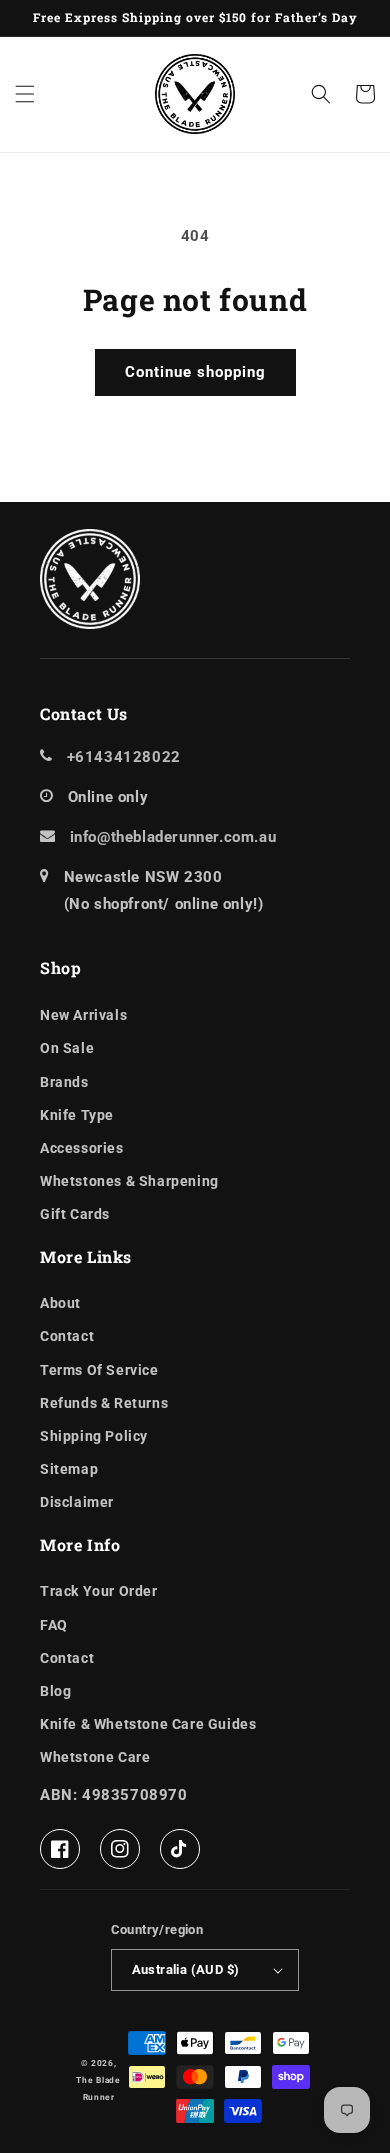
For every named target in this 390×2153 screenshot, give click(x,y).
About (60, 1303)
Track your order (99, 1591)
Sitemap (69, 1469)
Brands (64, 1082)
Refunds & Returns (104, 1403)
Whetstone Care (95, 1757)
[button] (25, 94)
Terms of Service (99, 1370)
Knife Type (77, 1115)
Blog (55, 1691)
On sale (67, 1048)
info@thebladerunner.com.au (173, 837)
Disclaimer (77, 1502)
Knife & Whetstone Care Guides (148, 1724)
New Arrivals (83, 1015)
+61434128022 (124, 757)
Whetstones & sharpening (129, 1181)
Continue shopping (195, 372)
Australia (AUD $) (186, 1969)
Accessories (82, 1148)
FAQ (54, 1625)
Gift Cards (75, 1214)
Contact (67, 1336)
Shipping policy (94, 1436)
